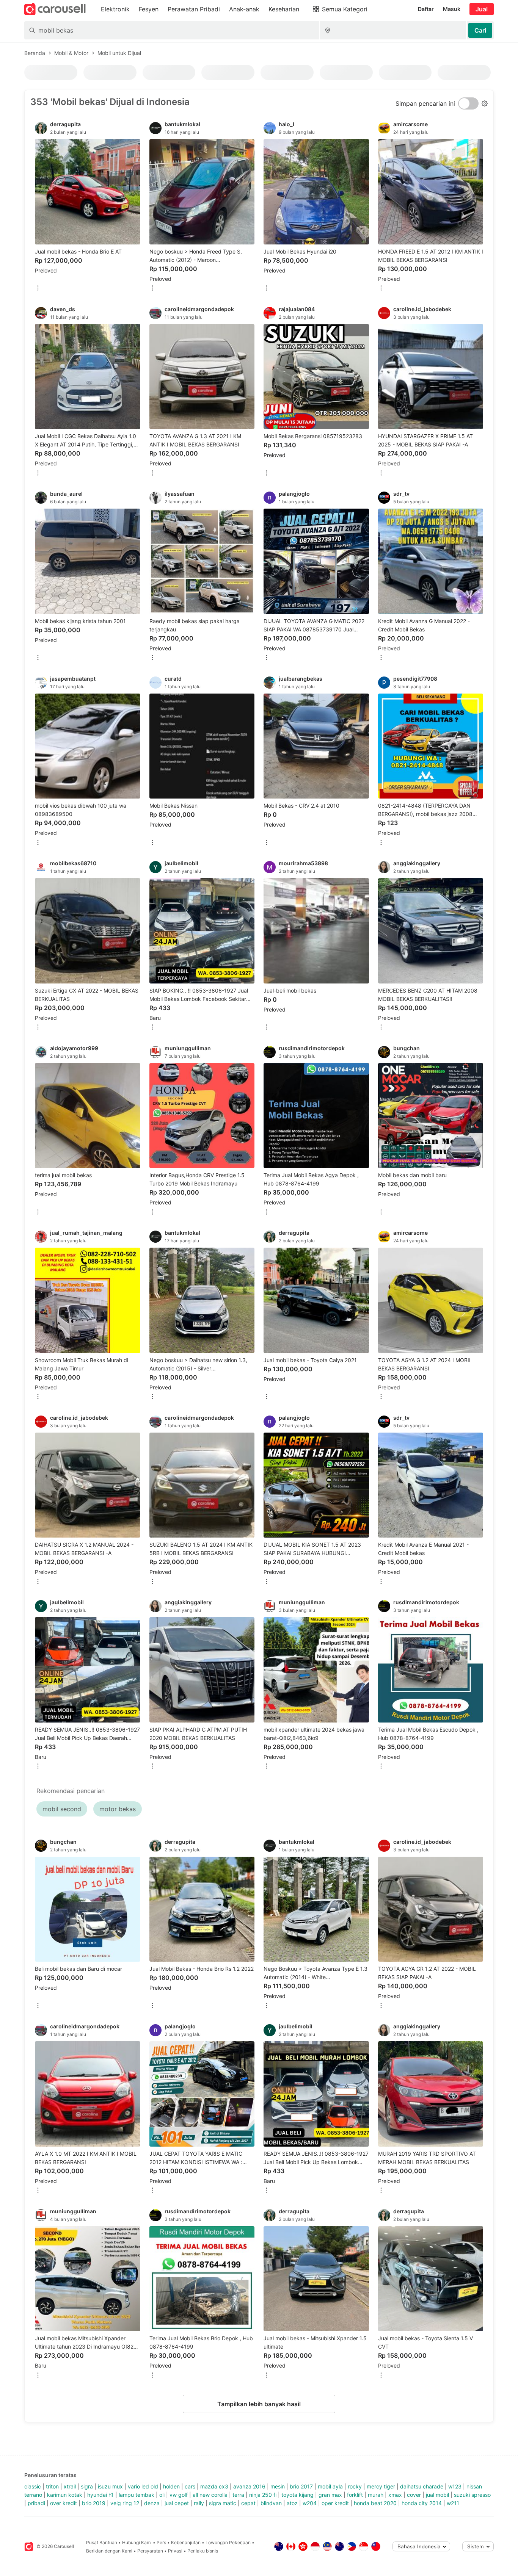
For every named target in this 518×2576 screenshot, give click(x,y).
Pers (161, 2542)
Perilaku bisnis (203, 2551)
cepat (248, 2503)
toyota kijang (297, 2495)
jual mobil (437, 2495)
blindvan (271, 2503)
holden (171, 2486)
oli (162, 2495)
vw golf (179, 2495)
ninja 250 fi (263, 2495)
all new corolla (210, 2495)
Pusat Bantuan (102, 2542)
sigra (87, 2486)
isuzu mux (110, 2486)
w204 (310, 2503)
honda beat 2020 (375, 2503)
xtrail (70, 2486)
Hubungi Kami (137, 2542)
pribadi (36, 2503)
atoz (292, 2503)
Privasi (175, 2551)
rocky (355, 2486)
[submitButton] (480, 30)
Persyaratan (150, 2551)
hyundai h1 (100, 2495)
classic (33, 2486)
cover (414, 2495)
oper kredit (335, 2503)
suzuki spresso (472, 2495)
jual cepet (177, 2503)
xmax (395, 2495)
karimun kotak (65, 2495)
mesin (278, 2486)
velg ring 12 (125, 2503)
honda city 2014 (422, 2503)
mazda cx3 (214, 2486)
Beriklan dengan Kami (109, 2551)
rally (199, 2503)
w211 (453, 2503)
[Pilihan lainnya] (38, 289)
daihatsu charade (422, 2486)
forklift (355, 2495)
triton (52, 2486)
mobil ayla (330, 2486)
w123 (455, 2486)
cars (190, 2486)
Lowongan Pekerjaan (228, 2542)
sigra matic (223, 2503)
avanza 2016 (249, 2486)
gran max (330, 2495)
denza (152, 2503)
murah (376, 2495)
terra (238, 2495)
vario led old (143, 2486)
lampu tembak (137, 2495)
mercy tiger (381, 2486)
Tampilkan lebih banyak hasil (259, 2404)
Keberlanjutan (186, 2542)
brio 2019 (94, 2503)
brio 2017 (301, 2486)
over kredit (64, 2503)
